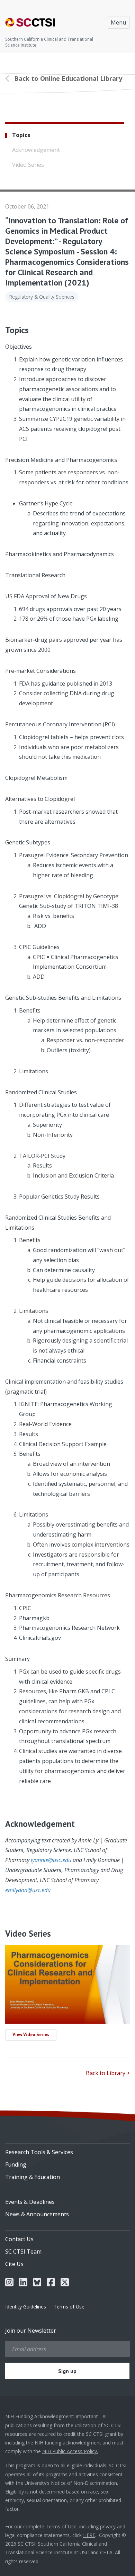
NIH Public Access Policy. (70, 2451)
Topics (21, 135)
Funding (16, 2165)
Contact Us (19, 2239)
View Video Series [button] (31, 2035)
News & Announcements (37, 2214)
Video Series (28, 165)
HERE (89, 2535)
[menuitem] (67, 2150)
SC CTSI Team (23, 2251)
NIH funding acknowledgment (68, 2443)
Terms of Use (69, 2307)
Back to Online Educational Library (68, 78)
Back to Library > (108, 2073)
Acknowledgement (36, 150)
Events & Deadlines (30, 2202)
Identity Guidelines (26, 2307)
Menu (118, 22)
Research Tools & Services (39, 2152)
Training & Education (33, 2177)
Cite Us (14, 2264)
